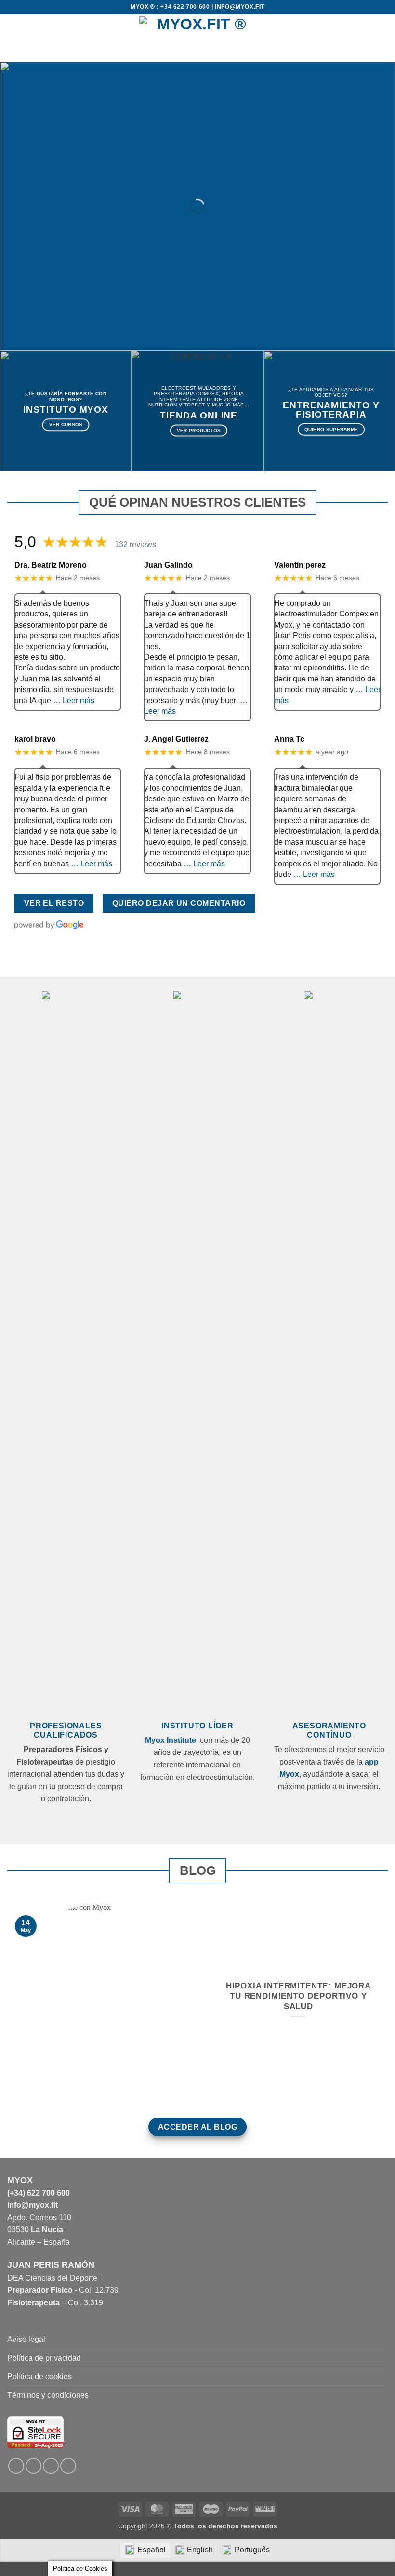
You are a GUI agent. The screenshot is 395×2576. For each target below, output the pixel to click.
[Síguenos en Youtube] (68, 2466)
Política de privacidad (44, 2358)
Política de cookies (39, 2376)
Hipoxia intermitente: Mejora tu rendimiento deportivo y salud (298, 1996)
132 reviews (135, 544)
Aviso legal (26, 2339)
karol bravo (35, 739)
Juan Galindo (168, 565)
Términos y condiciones (48, 2395)
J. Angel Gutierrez (176, 739)
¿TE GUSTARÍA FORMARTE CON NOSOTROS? (66, 397)
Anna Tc (289, 739)
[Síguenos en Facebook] (16, 2466)
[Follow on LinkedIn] (51, 2466)
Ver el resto (54, 903)
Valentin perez (300, 565)
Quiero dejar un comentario (179, 903)
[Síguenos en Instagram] (33, 2466)
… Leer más (74, 700)
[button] (13, 38)
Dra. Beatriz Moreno (51, 565)
